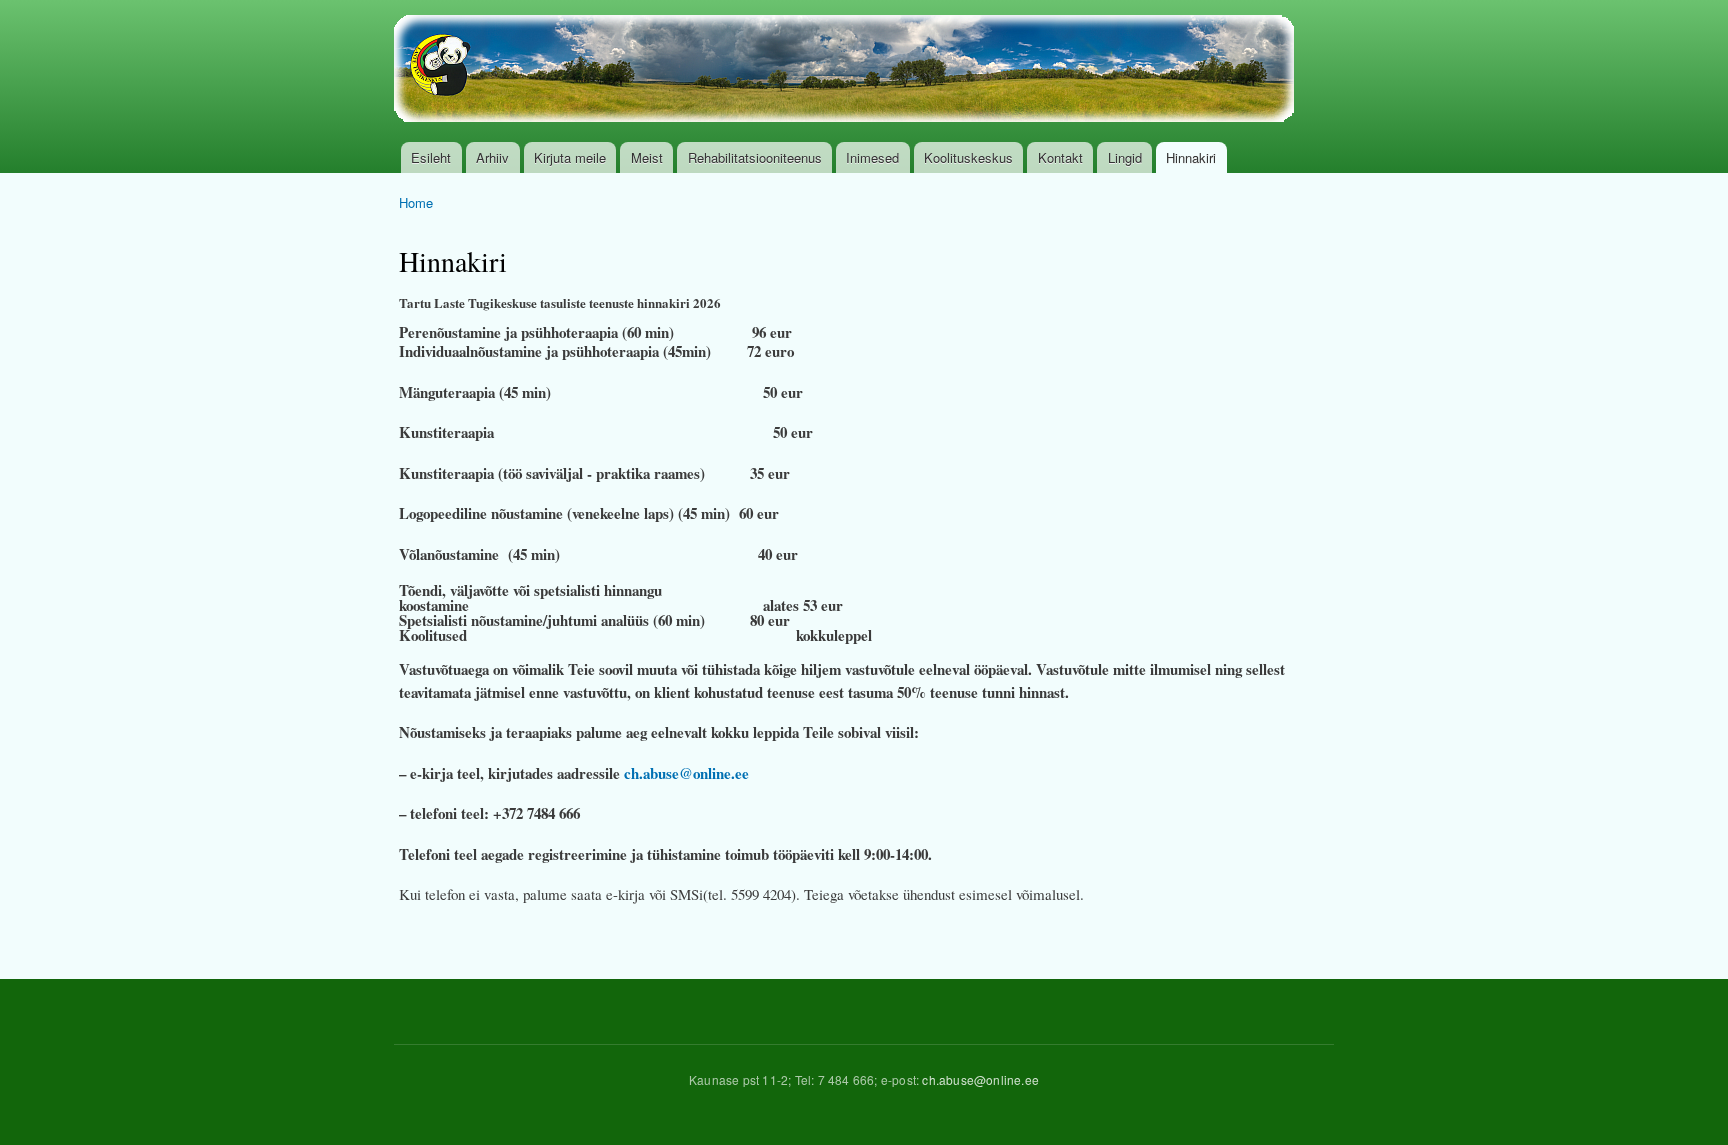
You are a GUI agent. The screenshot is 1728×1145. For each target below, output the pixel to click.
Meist (647, 157)
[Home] (846, 71)
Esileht (431, 157)
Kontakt (1060, 157)
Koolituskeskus (968, 157)
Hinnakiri (1191, 157)
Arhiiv (492, 157)
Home (416, 202)
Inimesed (872, 157)
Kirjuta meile (570, 157)
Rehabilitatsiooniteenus (755, 157)
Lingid (1125, 157)
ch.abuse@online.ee (686, 773)
